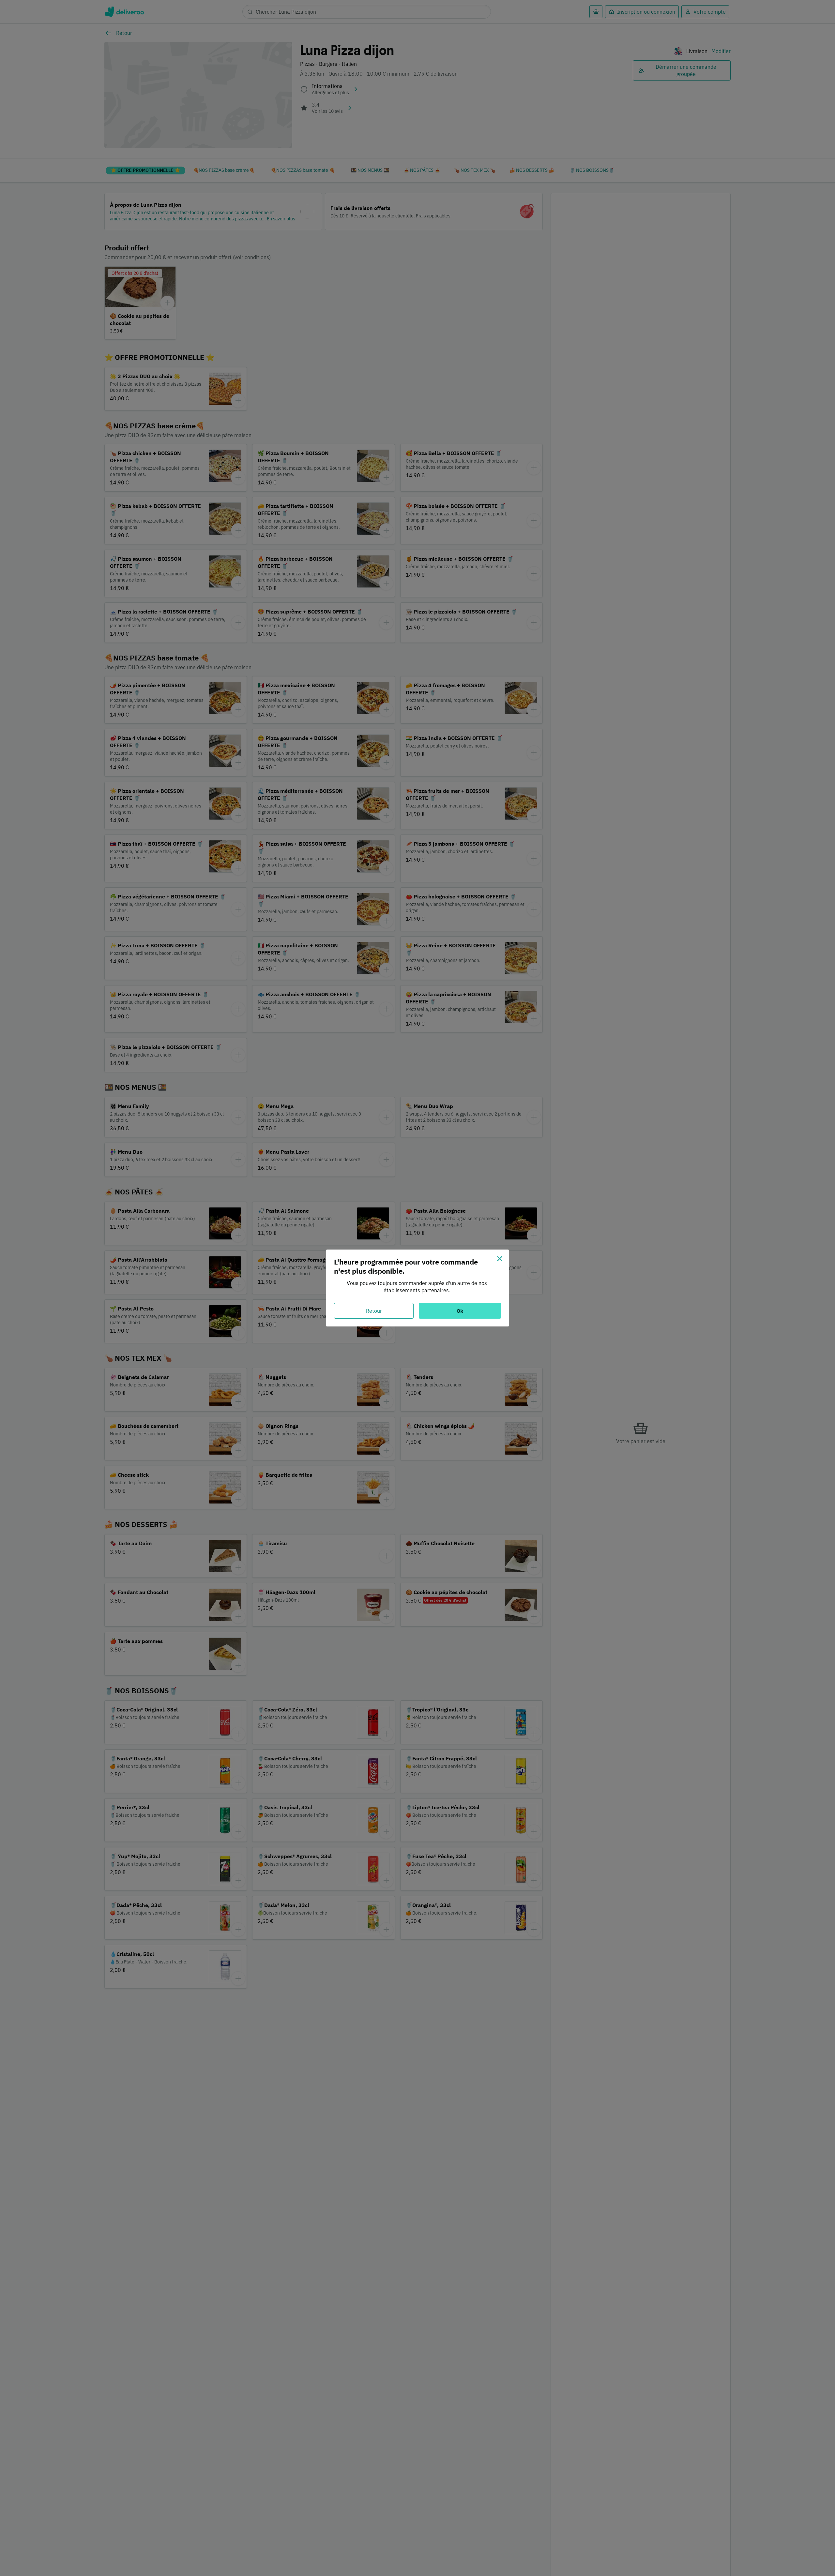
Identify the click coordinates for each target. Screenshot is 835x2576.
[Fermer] (500, 1259)
